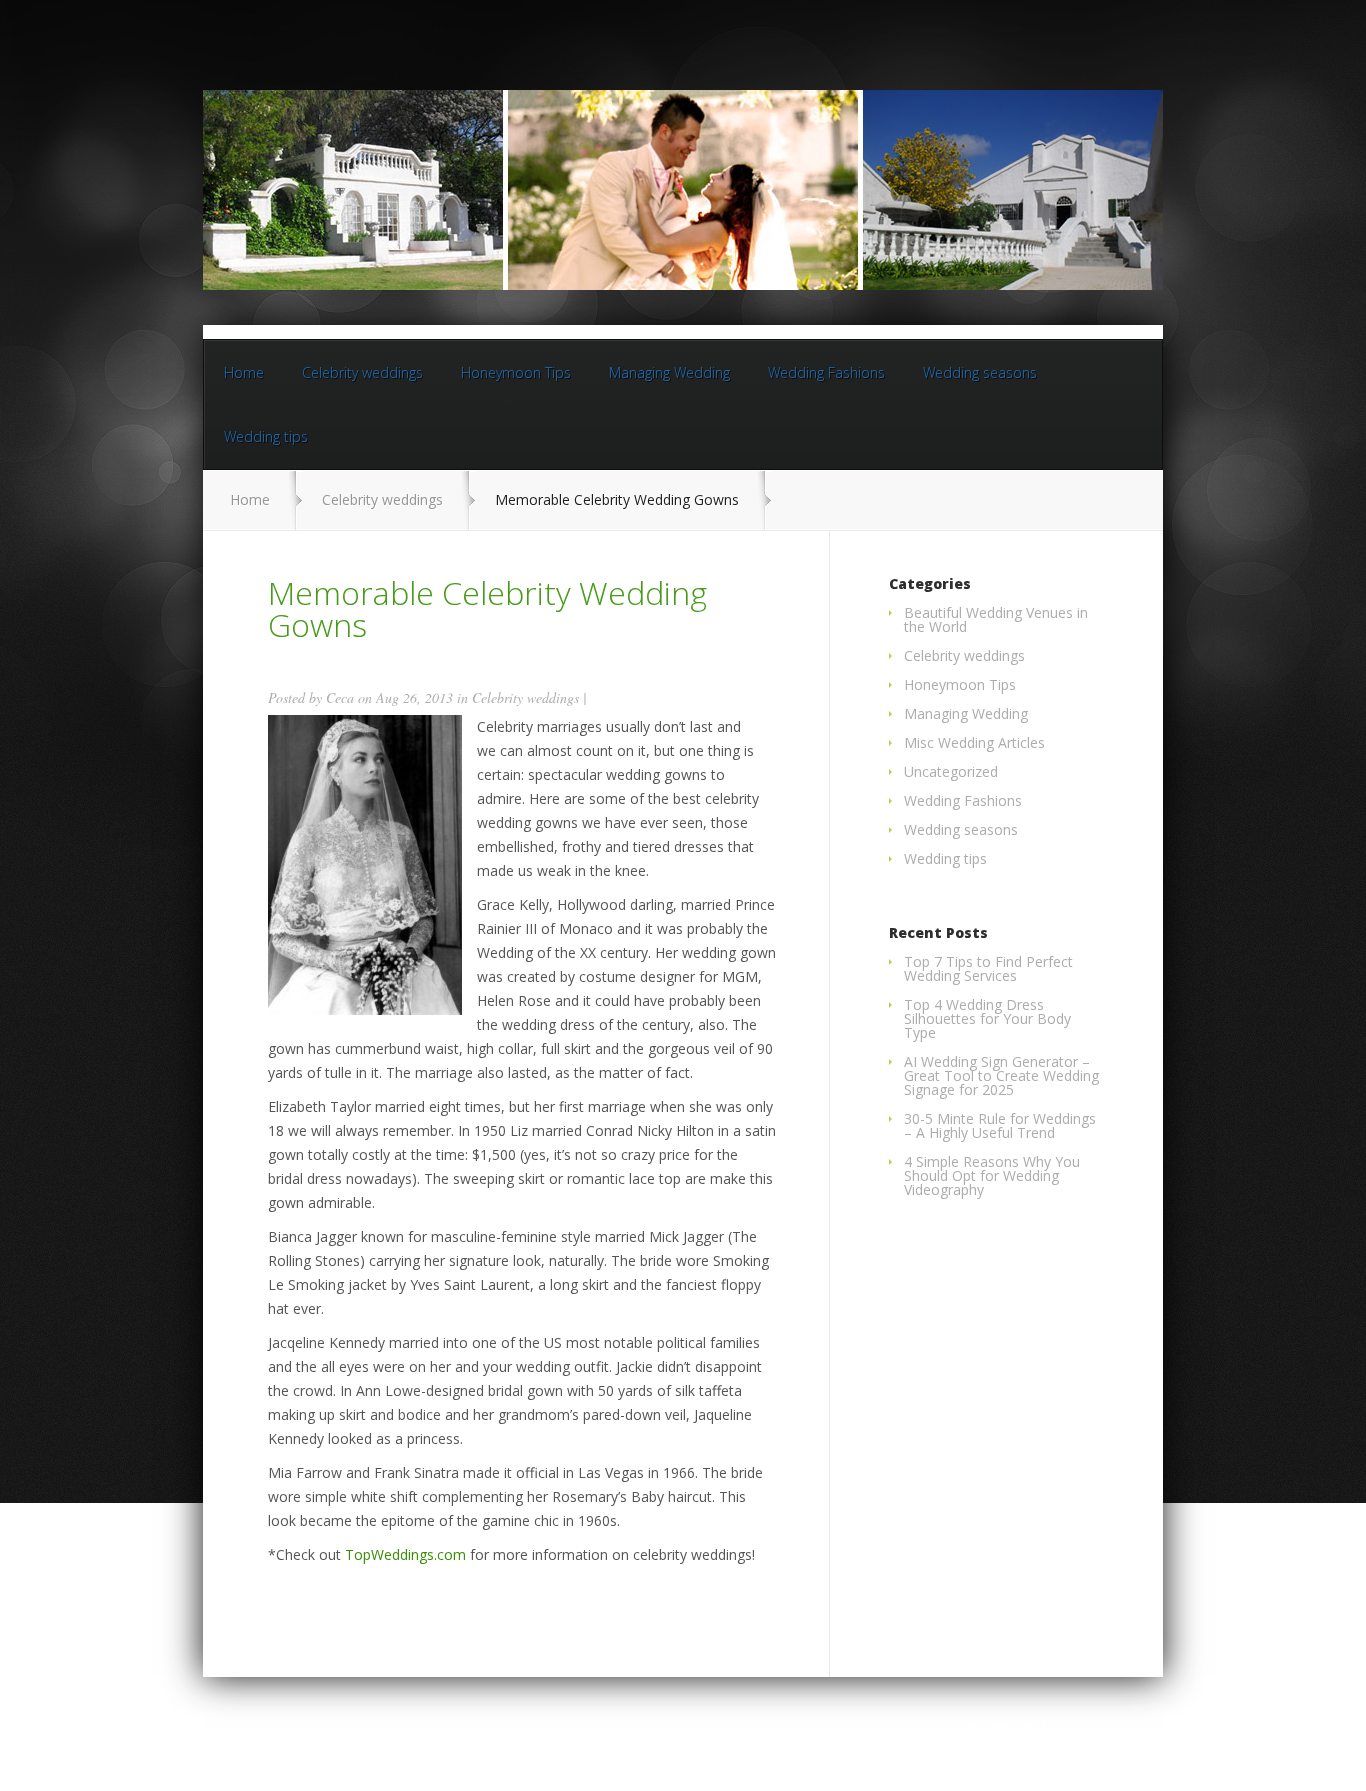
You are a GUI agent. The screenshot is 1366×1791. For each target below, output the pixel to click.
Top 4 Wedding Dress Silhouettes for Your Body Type (987, 1018)
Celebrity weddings (362, 372)
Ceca (340, 697)
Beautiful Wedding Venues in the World (996, 619)
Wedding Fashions (826, 372)
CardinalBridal (992, 1728)
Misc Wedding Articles (974, 742)
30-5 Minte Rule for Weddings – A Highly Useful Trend (1000, 1125)
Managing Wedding (669, 372)
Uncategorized (951, 771)
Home (244, 372)
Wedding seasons (980, 372)
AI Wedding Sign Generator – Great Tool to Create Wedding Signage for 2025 (1001, 1075)
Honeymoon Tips (516, 372)
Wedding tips (266, 436)
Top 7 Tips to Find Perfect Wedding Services (988, 968)
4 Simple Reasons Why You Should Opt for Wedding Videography (992, 1175)
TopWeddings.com (405, 1554)
